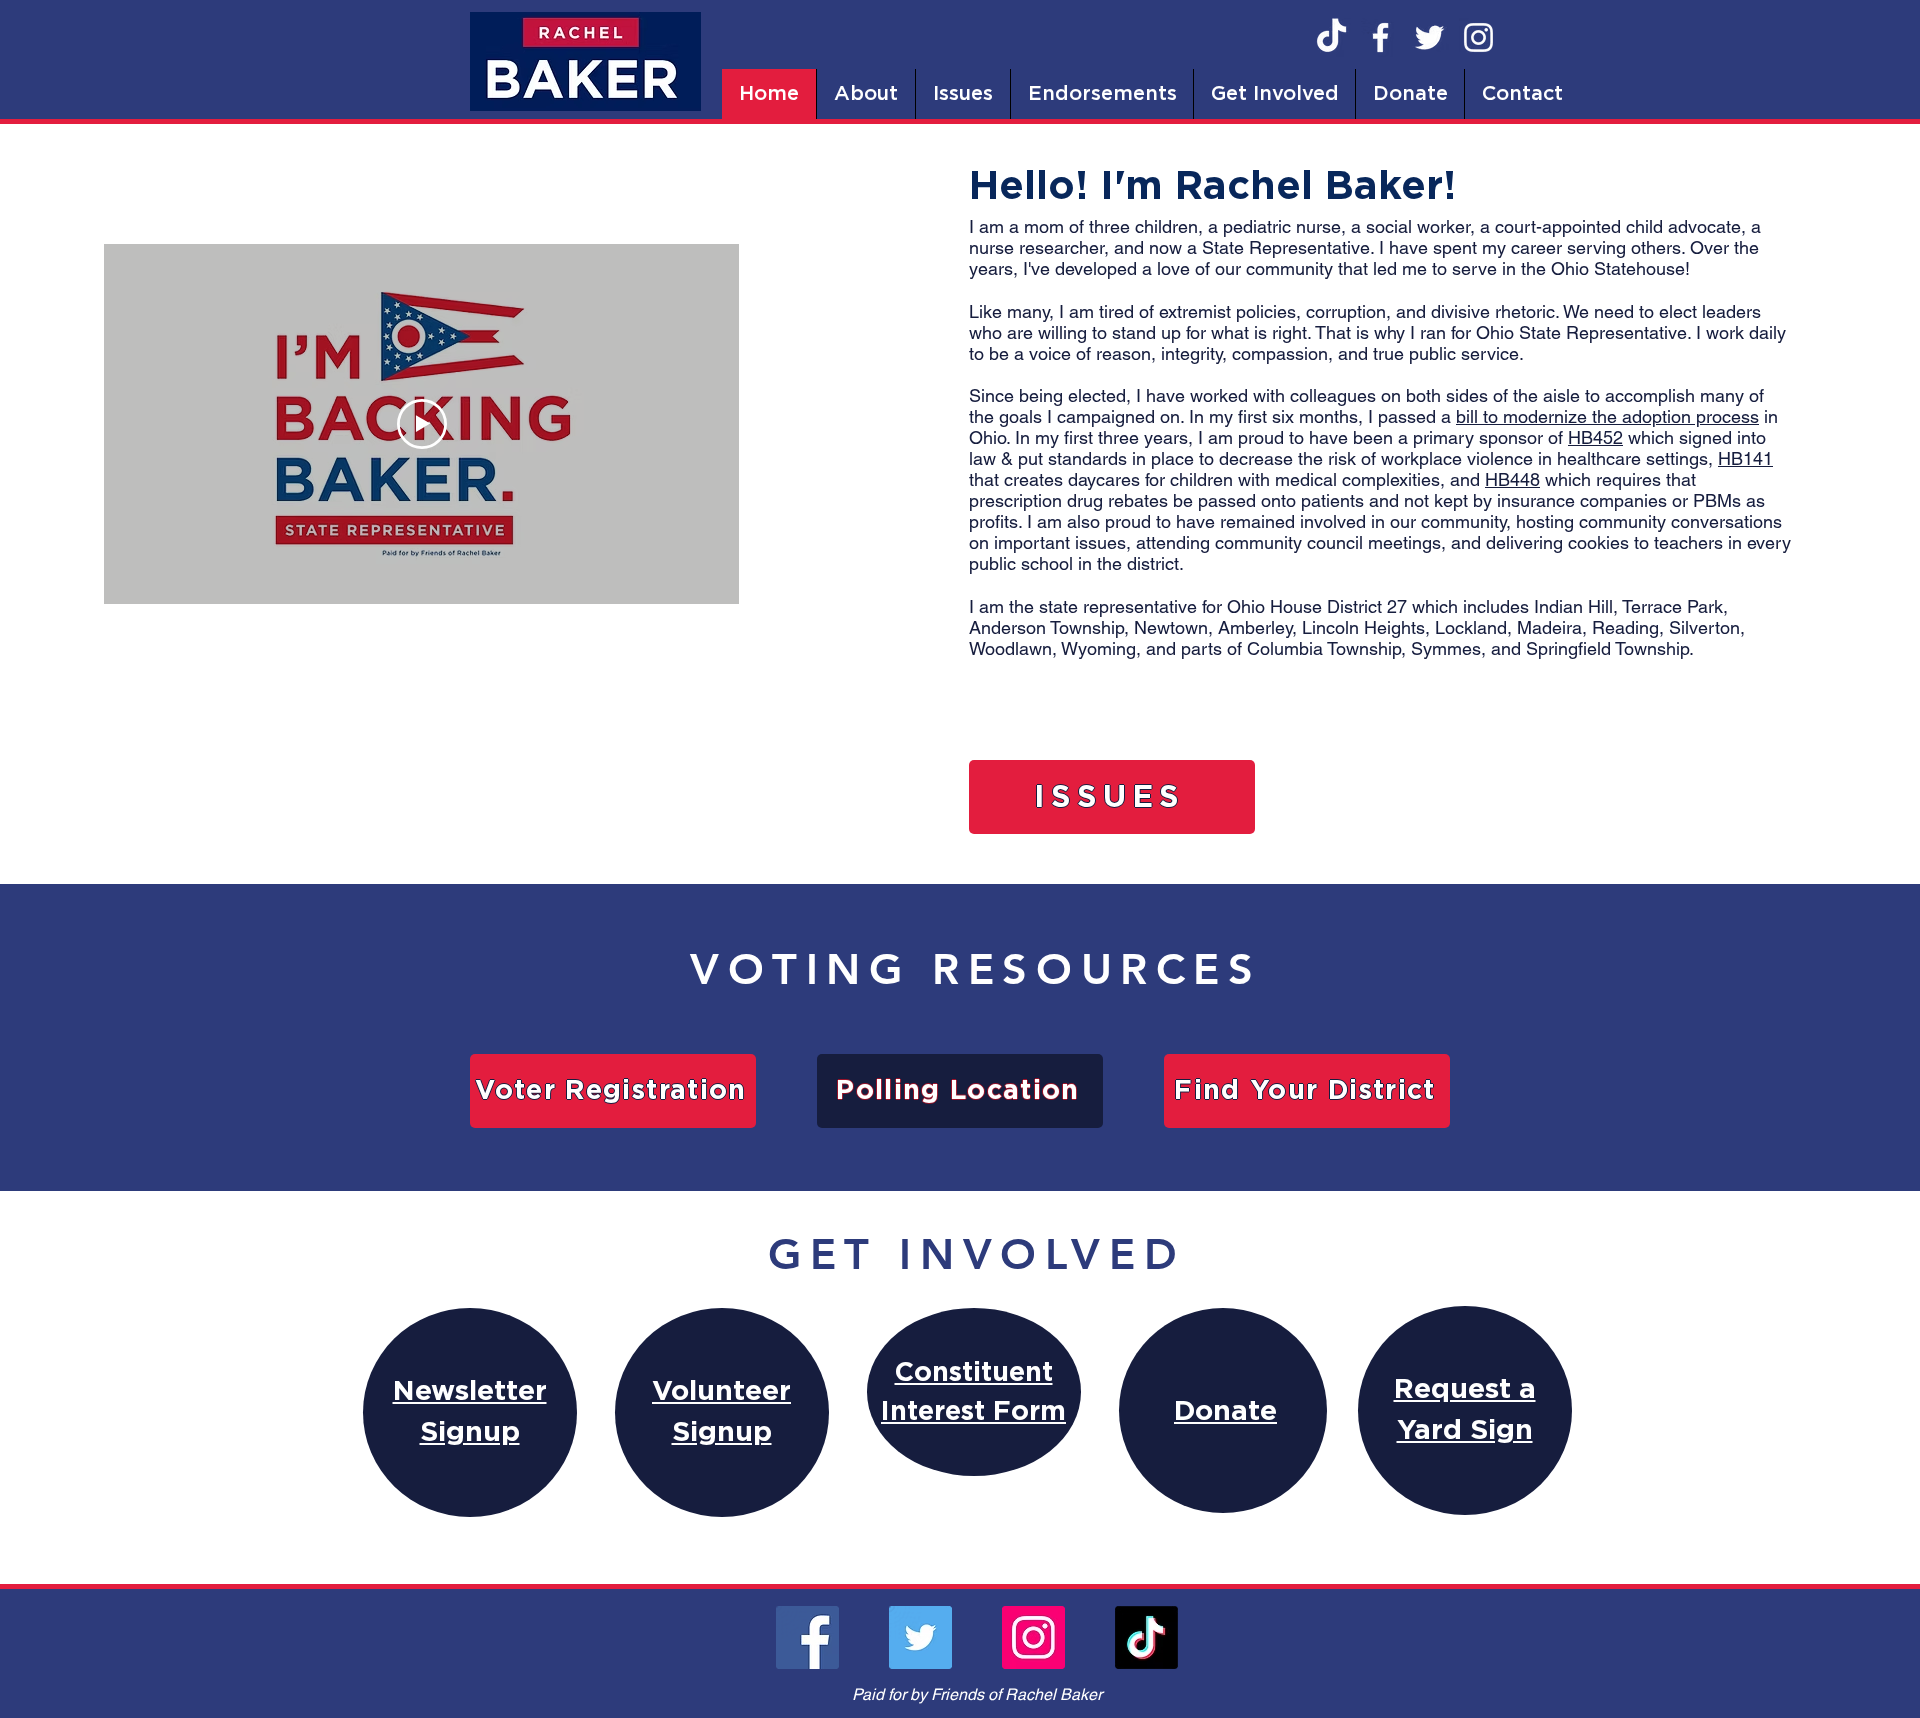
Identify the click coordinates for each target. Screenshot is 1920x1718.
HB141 (1745, 458)
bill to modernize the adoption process (1607, 416)
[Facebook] (1380, 37)
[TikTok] (1331, 37)
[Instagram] (1478, 37)
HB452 (1595, 437)
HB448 (1512, 479)
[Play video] (422, 424)
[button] (865, 94)
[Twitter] (1429, 37)
